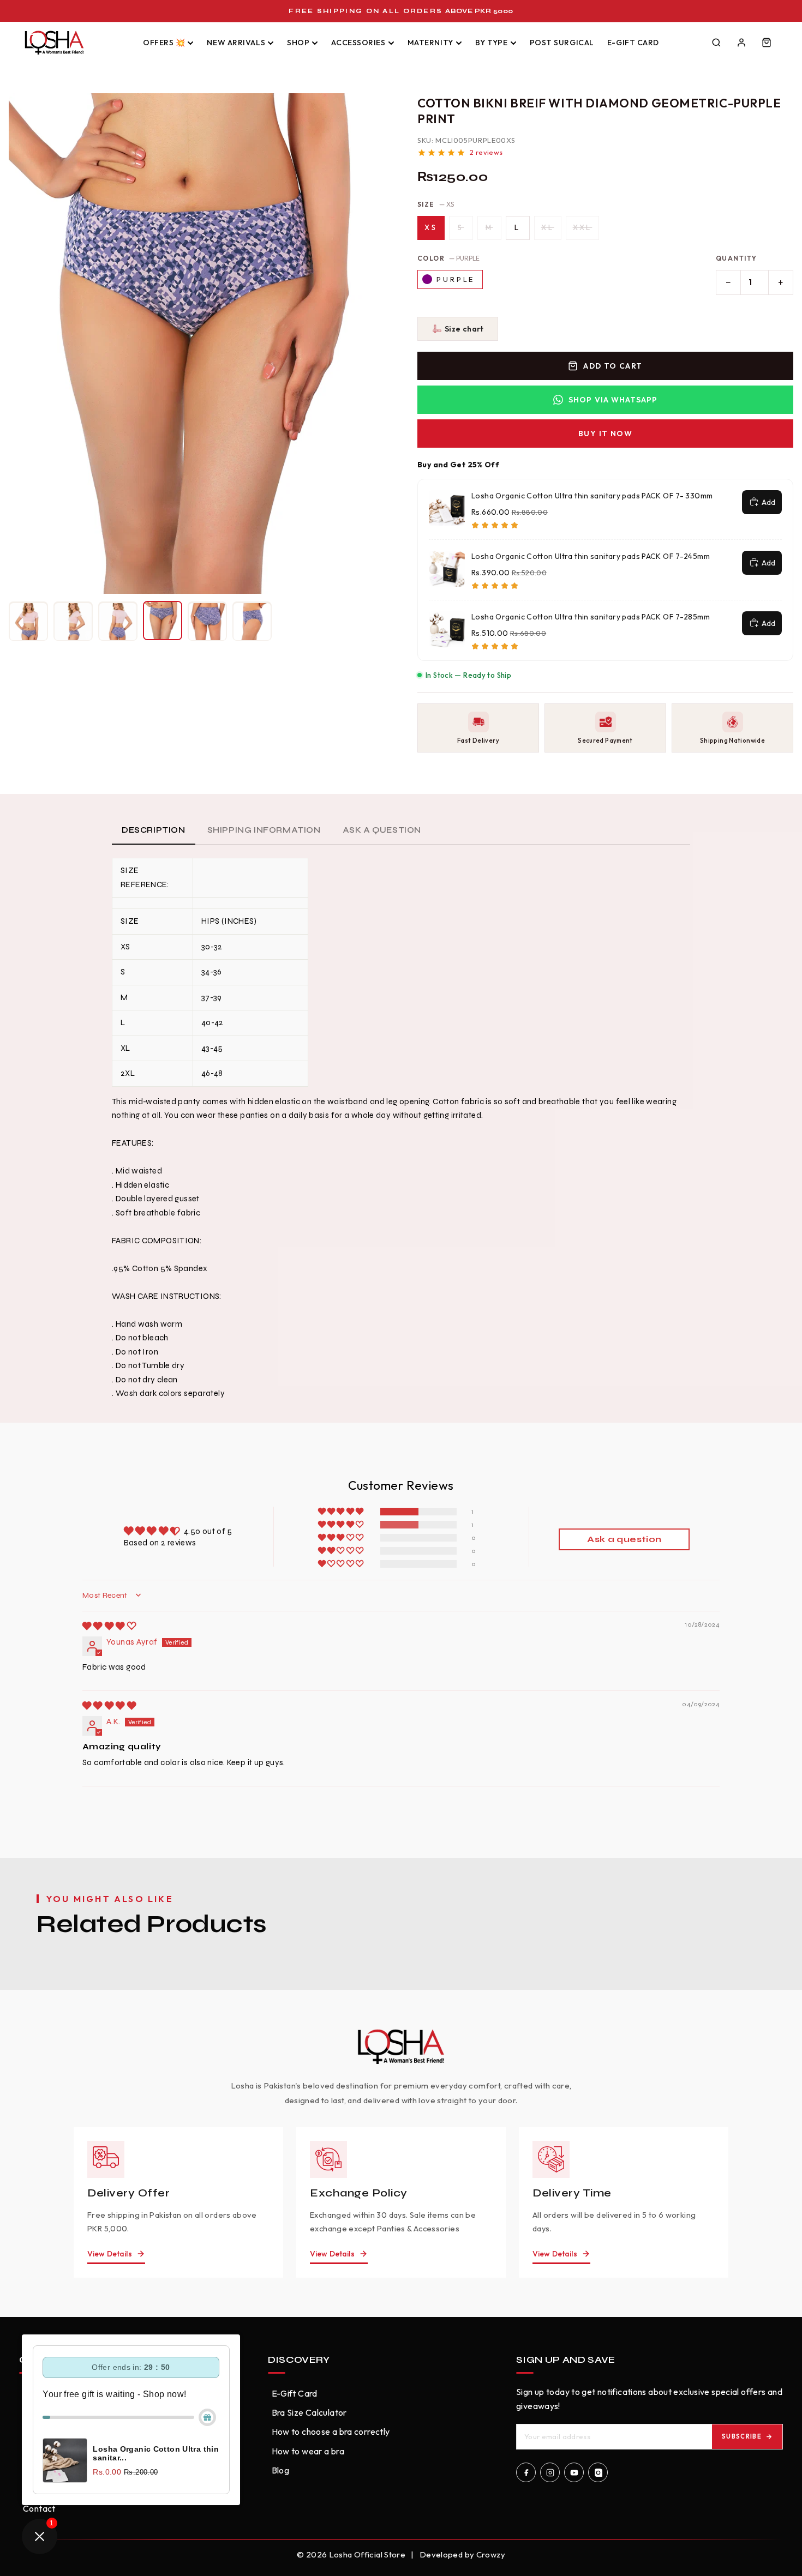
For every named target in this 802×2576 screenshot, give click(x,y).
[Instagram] (550, 2472)
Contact (39, 2508)
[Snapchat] (598, 2472)
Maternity (430, 43)
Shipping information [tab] (264, 830)
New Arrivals (236, 43)
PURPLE (456, 279)
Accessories (358, 43)
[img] (109, 1626)
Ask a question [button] (624, 1539)
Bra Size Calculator (309, 2412)
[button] (458, 329)
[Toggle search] (716, 43)
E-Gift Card (633, 43)
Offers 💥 (164, 43)
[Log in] (741, 43)
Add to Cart (613, 366)
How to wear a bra (308, 2451)
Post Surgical (562, 43)
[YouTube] (574, 2472)
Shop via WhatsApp (613, 400)
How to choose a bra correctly (331, 2431)
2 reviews (486, 152)
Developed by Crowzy (462, 2554)
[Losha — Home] (74, 43)
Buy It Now (605, 434)
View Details (110, 2254)
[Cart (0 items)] (767, 43)
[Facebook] (526, 2472)
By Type (492, 43)
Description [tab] (154, 830)
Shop (298, 43)
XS (431, 227)
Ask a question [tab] (382, 830)
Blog (281, 2470)
